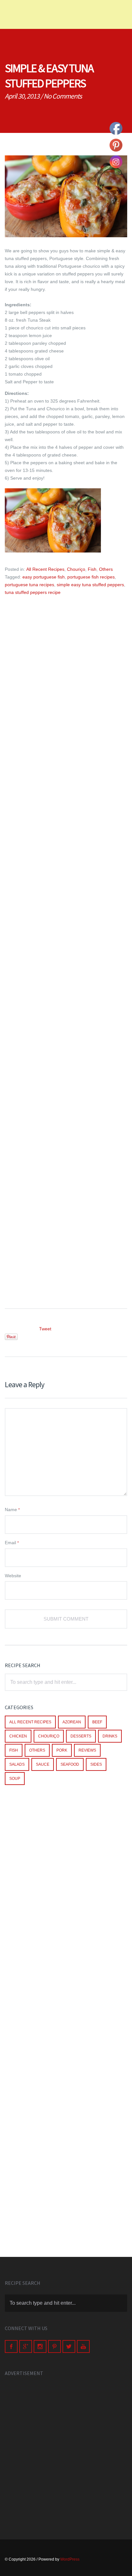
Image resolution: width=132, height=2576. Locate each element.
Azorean (72, 1722)
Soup (15, 1779)
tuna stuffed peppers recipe (33, 592)
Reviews (87, 1750)
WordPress (70, 2559)
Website (13, 1576)
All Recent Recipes (45, 569)
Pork (62, 1750)
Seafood (70, 1764)
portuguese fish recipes (91, 577)
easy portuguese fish (44, 577)
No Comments (63, 96)
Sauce (43, 1764)
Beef (97, 1722)
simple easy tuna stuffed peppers (90, 585)
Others (106, 569)
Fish (92, 569)
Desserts (81, 1736)
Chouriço (76, 569)
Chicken (18, 1736)
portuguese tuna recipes (29, 585)
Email (12, 1543)
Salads (17, 1764)
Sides (96, 1764)
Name (12, 1510)
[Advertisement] (66, 685)
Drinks (110, 1736)
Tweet (45, 1329)
